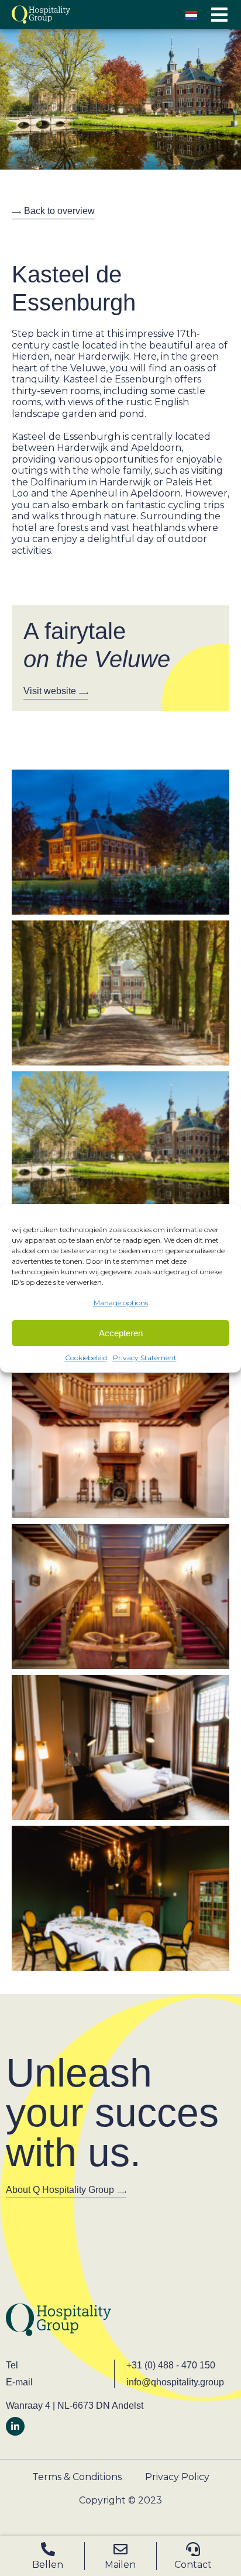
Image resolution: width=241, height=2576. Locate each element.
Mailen (120, 2565)
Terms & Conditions (77, 2477)
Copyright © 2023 (120, 2500)
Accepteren (121, 1333)
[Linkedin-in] (15, 2426)
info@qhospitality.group (175, 2382)
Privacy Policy (177, 2477)
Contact (193, 2565)
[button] (219, 15)
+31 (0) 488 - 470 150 (171, 2365)
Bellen (48, 2565)
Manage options (121, 1303)
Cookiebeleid (86, 1358)
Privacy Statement (145, 1358)
